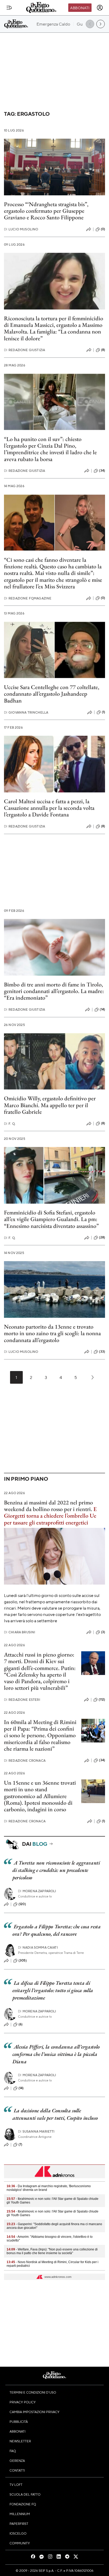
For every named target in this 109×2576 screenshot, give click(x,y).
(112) (102, 1699)
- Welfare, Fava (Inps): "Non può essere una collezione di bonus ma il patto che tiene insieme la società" (52, 2251)
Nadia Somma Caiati (38, 1947)
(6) (21, 2024)
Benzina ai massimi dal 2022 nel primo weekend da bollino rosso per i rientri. (48, 1506)
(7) (20, 2144)
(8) (103, 350)
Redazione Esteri (22, 1700)
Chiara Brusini (20, 1632)
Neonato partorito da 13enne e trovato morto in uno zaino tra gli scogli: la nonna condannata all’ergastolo (52, 1333)
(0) (103, 229)
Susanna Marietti (36, 2131)
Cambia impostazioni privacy (35, 2412)
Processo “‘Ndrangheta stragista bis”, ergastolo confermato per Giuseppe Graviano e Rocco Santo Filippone (46, 211)
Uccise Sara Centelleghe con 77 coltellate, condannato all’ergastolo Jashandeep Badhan (52, 694)
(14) (102, 1009)
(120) (22, 1904)
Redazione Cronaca (25, 1761)
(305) (23, 1960)
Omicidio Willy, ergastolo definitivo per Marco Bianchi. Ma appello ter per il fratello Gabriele (50, 1105)
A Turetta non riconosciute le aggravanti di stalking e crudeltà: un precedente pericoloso (56, 1870)
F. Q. (10, 1124)
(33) (102, 1352)
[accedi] (100, 8)
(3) (103, 1632)
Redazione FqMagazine (28, 598)
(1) (103, 712)
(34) (102, 471)
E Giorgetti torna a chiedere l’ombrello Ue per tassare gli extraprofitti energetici (50, 1516)
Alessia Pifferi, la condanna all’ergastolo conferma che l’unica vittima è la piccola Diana (56, 2054)
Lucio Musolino (21, 229)
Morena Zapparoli (37, 1891)
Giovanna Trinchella (26, 712)
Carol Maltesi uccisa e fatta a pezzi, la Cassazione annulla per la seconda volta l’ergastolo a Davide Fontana (49, 808)
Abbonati (80, 8)
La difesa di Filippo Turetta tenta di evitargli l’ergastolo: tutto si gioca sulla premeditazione (53, 1990)
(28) (102, 1237)
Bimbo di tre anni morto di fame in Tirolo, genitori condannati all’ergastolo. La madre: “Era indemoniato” (54, 991)
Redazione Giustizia (24, 350)
